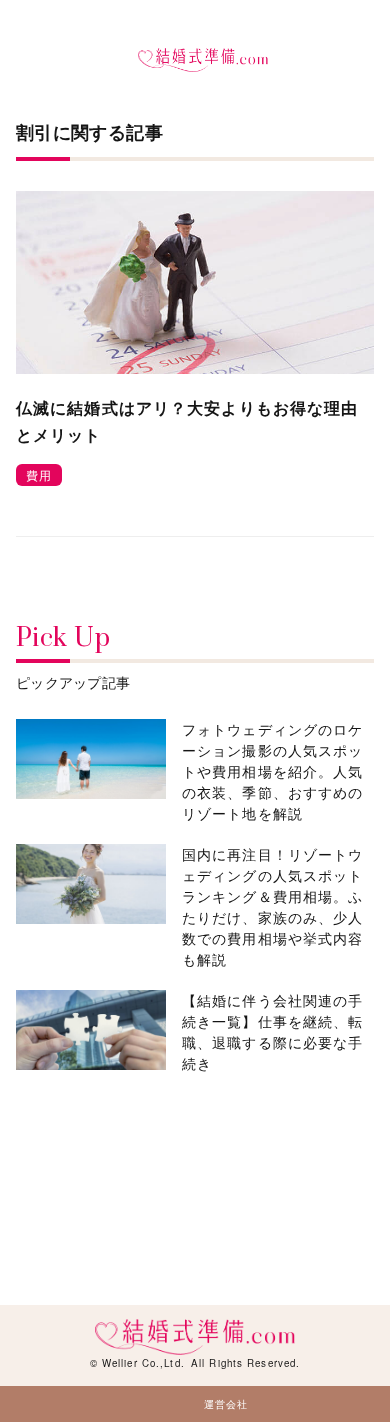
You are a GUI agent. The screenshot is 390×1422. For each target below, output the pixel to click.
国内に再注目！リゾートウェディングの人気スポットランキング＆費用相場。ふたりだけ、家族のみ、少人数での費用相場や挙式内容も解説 (272, 906)
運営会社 (226, 1404)
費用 (39, 474)
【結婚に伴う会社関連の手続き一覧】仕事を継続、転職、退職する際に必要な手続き (272, 1031)
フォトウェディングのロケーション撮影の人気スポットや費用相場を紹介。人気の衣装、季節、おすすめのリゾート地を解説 (272, 771)
